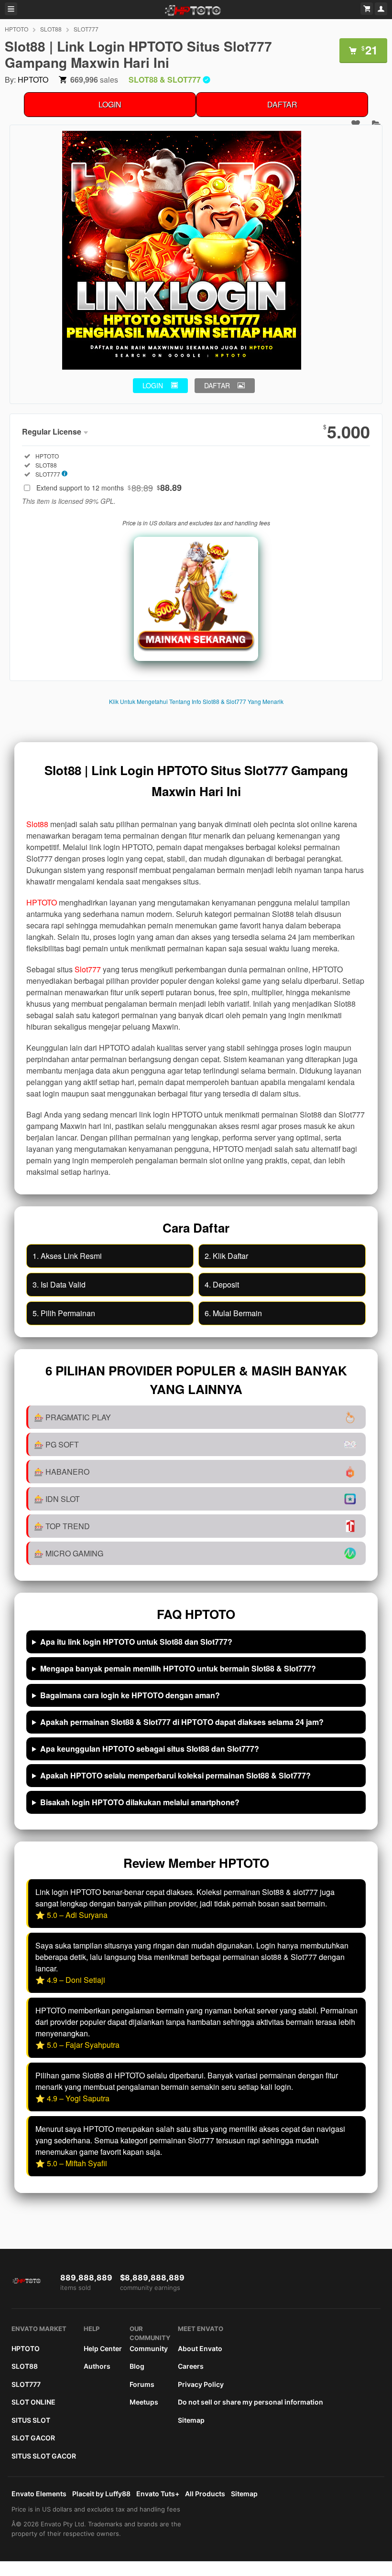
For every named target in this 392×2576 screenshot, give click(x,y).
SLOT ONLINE (33, 2402)
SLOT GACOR (33, 2438)
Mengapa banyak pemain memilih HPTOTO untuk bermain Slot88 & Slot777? (178, 1668)
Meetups (144, 2402)
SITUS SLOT (31, 2420)
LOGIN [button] (153, 385)
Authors (97, 2366)
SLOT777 (86, 29)
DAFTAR (282, 104)
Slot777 (88, 969)
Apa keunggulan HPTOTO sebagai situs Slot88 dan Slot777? (150, 1749)
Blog (137, 2366)
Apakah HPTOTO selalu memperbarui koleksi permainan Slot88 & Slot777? (175, 1775)
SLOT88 (51, 29)
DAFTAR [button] (217, 385)
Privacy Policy (201, 2384)
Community (149, 2348)
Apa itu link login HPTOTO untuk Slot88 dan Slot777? (136, 1642)
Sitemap (191, 2420)
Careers (191, 2366)
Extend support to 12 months (109, 488)
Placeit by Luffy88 (101, 2494)
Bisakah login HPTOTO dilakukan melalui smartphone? (140, 1802)
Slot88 (37, 824)
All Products (205, 2494)
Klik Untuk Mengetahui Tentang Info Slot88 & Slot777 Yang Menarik (196, 701)
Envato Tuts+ (158, 2494)
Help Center (103, 2348)
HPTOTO (16, 29)
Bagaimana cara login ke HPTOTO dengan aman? (130, 1695)
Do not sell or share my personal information (250, 2402)
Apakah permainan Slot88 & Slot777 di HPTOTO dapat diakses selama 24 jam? (182, 1722)
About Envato (200, 2348)
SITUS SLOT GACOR (44, 2456)
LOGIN (110, 104)
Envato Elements (39, 2494)
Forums (142, 2384)
